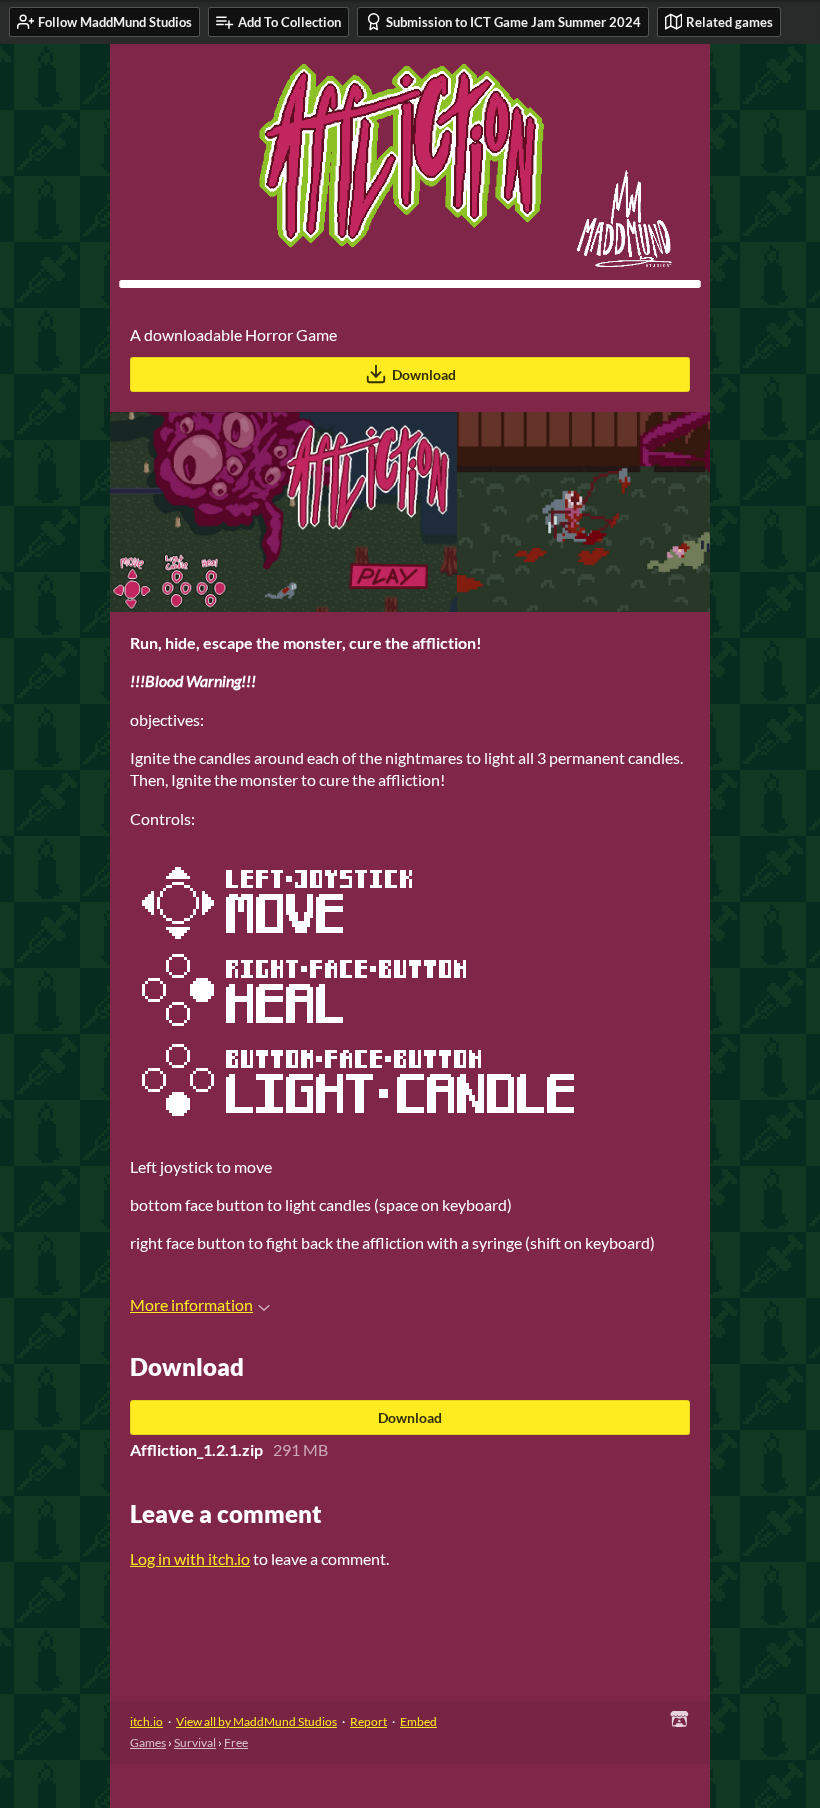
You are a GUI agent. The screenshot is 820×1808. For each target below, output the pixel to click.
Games (148, 1742)
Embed (418, 1721)
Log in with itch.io (190, 1558)
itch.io (146, 1721)
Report (368, 1721)
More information (191, 1304)
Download (424, 374)
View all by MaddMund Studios (256, 1721)
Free (236, 1742)
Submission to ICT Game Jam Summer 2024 (513, 22)
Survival (195, 1742)
